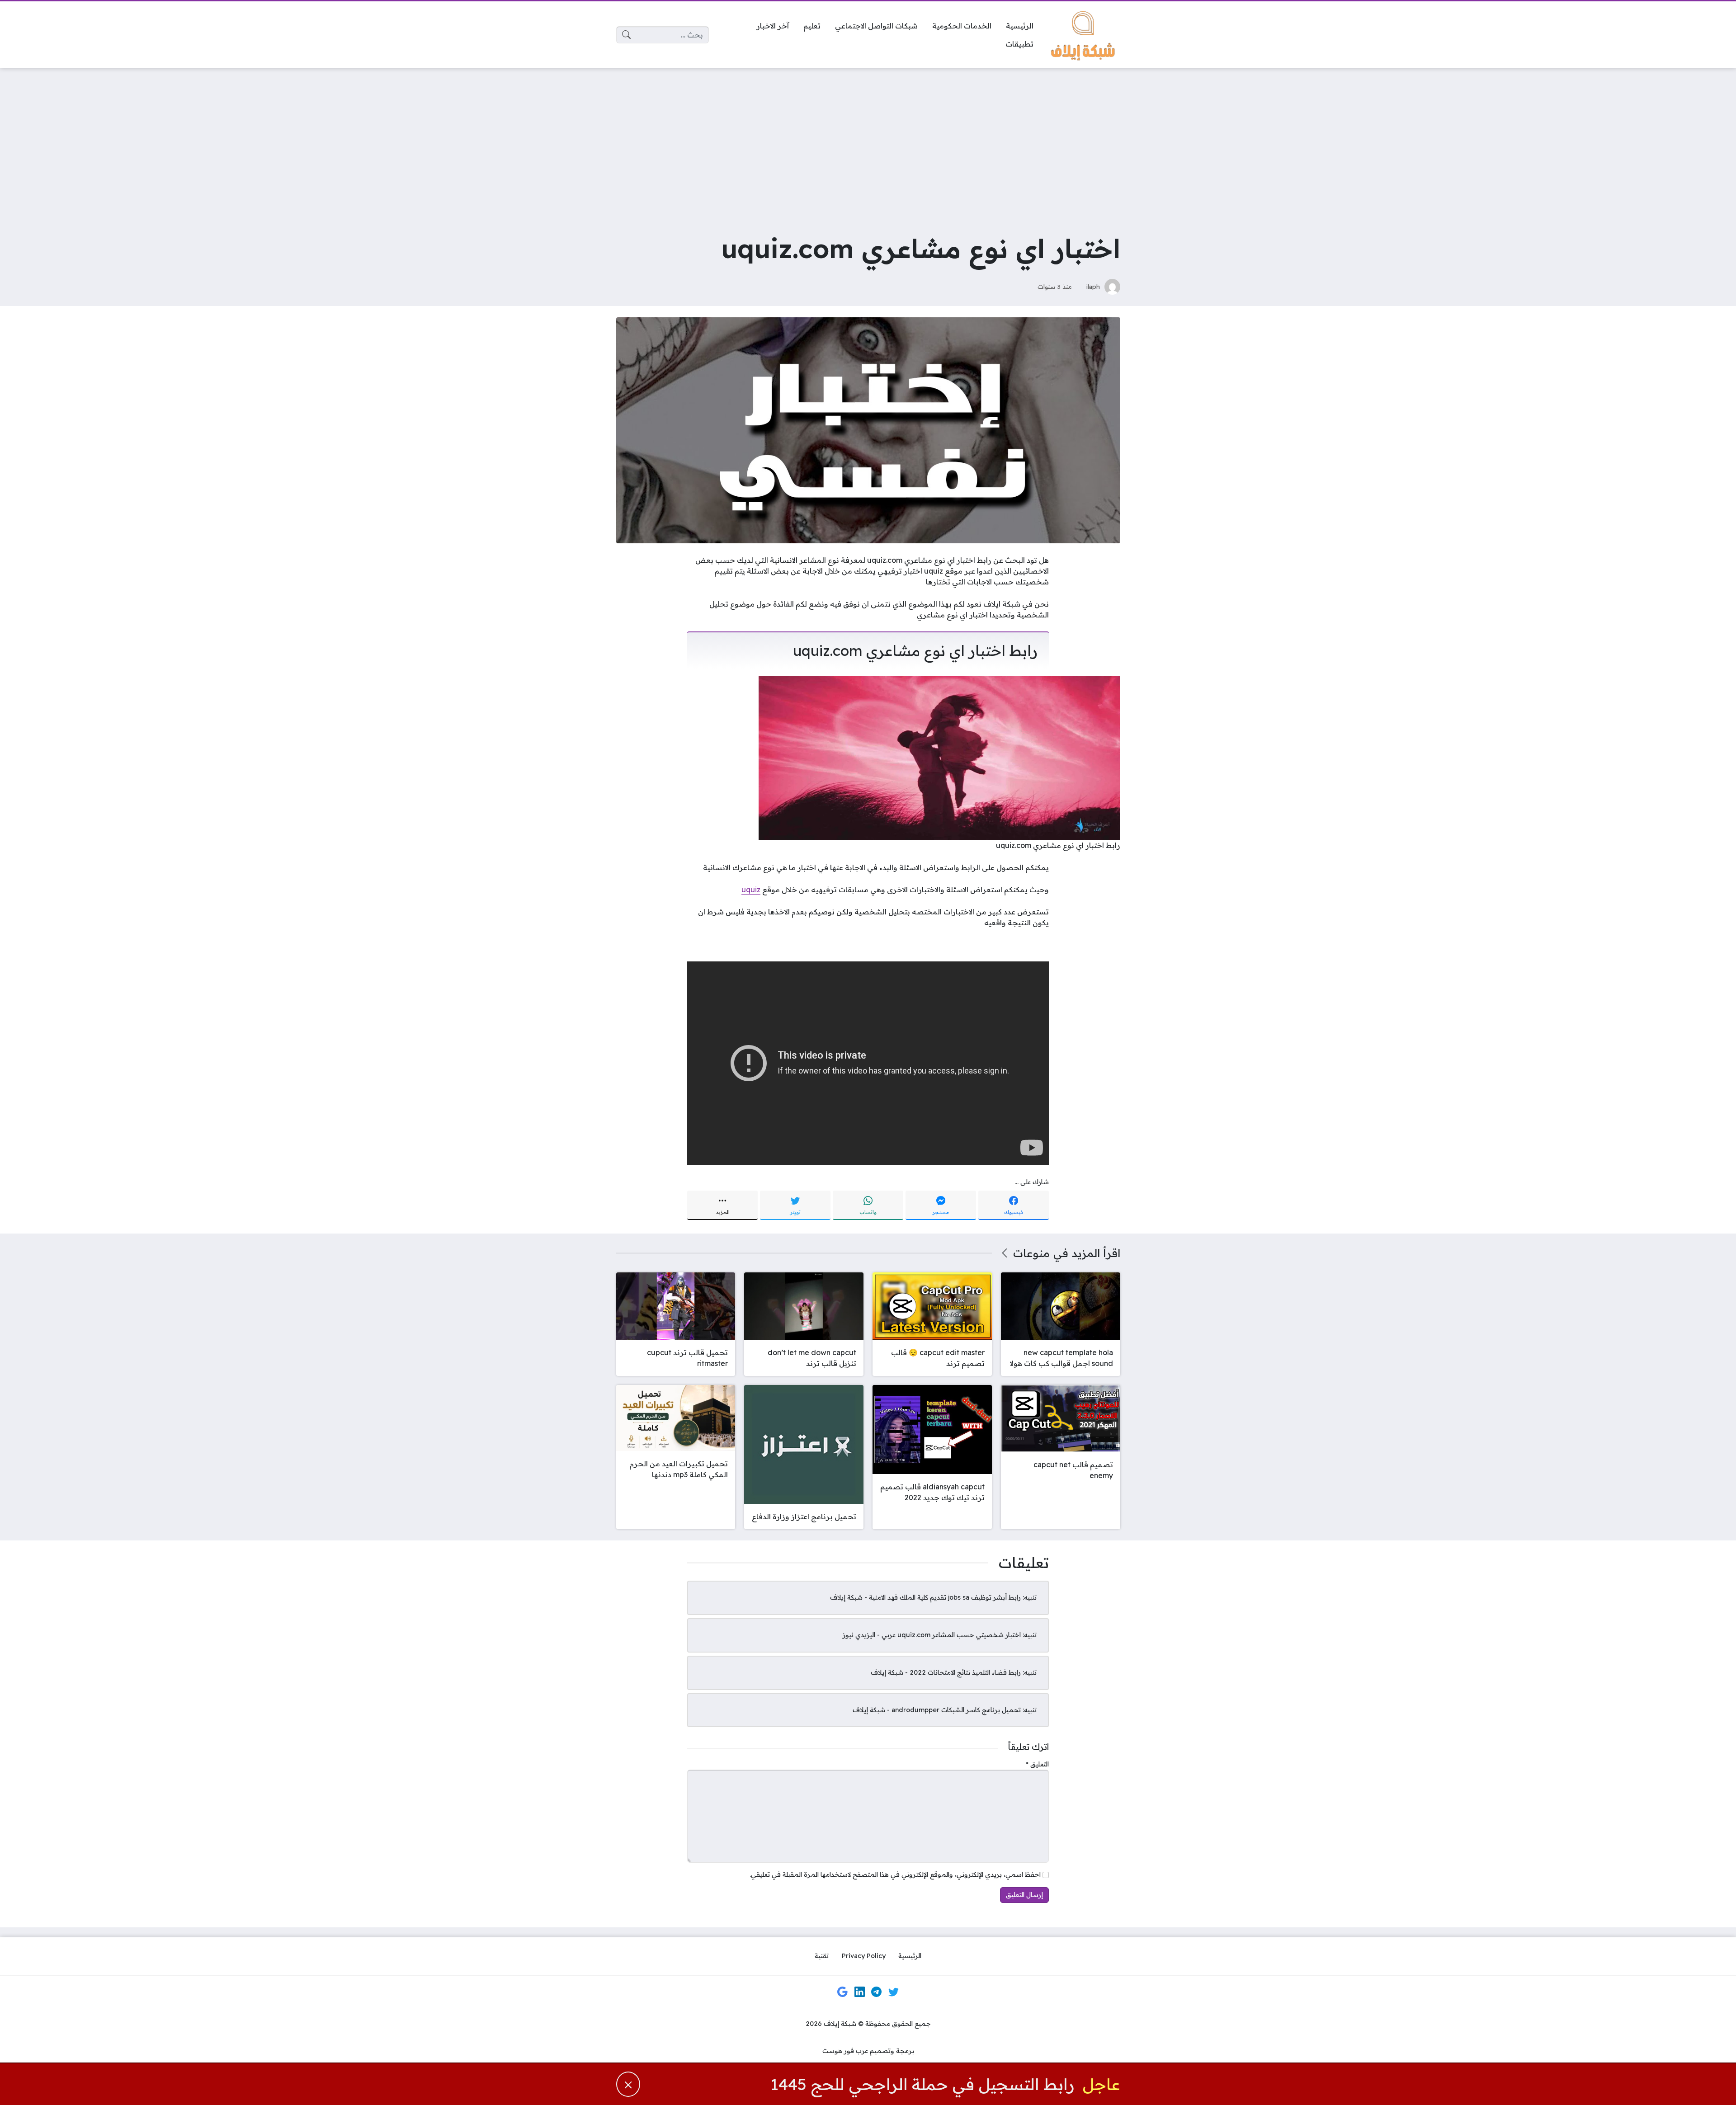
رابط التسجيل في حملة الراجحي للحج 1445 (922, 2084)
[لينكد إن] (859, 1992)
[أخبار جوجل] (843, 1992)
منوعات (1031, 1253)
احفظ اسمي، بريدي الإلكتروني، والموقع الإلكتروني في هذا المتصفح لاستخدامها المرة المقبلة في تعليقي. (895, 1874)
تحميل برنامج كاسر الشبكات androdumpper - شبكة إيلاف (937, 1710)
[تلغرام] (877, 1992)
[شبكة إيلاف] (1084, 35)
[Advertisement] (868, 143)
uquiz (751, 890)
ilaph (1093, 286)
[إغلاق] (628, 2084)
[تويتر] (893, 1992)
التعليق (1037, 1764)
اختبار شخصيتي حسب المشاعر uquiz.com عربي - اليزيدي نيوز (932, 1635)
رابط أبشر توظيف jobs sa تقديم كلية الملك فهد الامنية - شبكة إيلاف (925, 1597)
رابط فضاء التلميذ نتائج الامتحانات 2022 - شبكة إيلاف (946, 1672)
